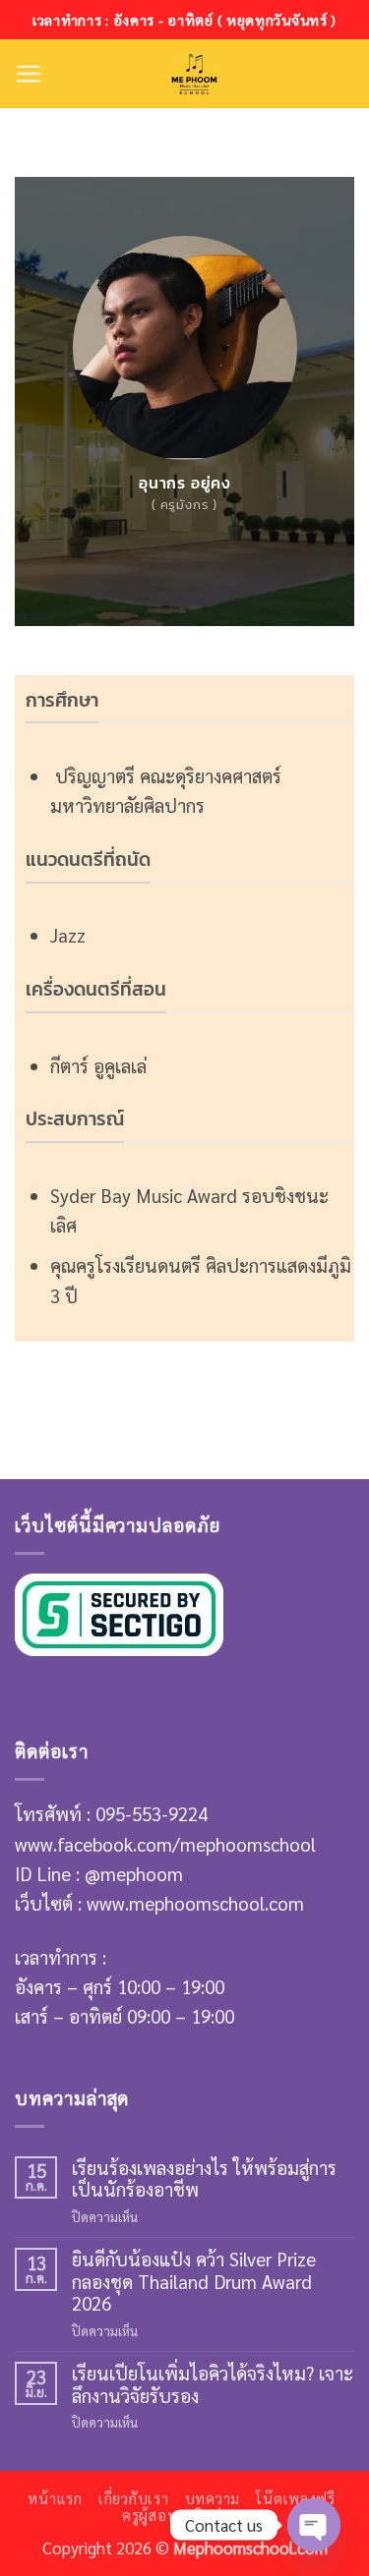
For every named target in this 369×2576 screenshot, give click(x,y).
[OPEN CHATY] (314, 2525)
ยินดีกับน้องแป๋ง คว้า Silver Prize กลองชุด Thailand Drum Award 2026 (194, 2281)
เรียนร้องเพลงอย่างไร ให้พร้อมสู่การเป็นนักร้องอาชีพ (204, 2178)
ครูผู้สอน (150, 2515)
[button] (29, 74)
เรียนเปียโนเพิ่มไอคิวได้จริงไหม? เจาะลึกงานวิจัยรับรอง (213, 2384)
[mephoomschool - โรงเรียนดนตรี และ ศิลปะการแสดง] (193, 74)
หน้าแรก (55, 2498)
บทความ (213, 2498)
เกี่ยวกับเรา (134, 2498)
